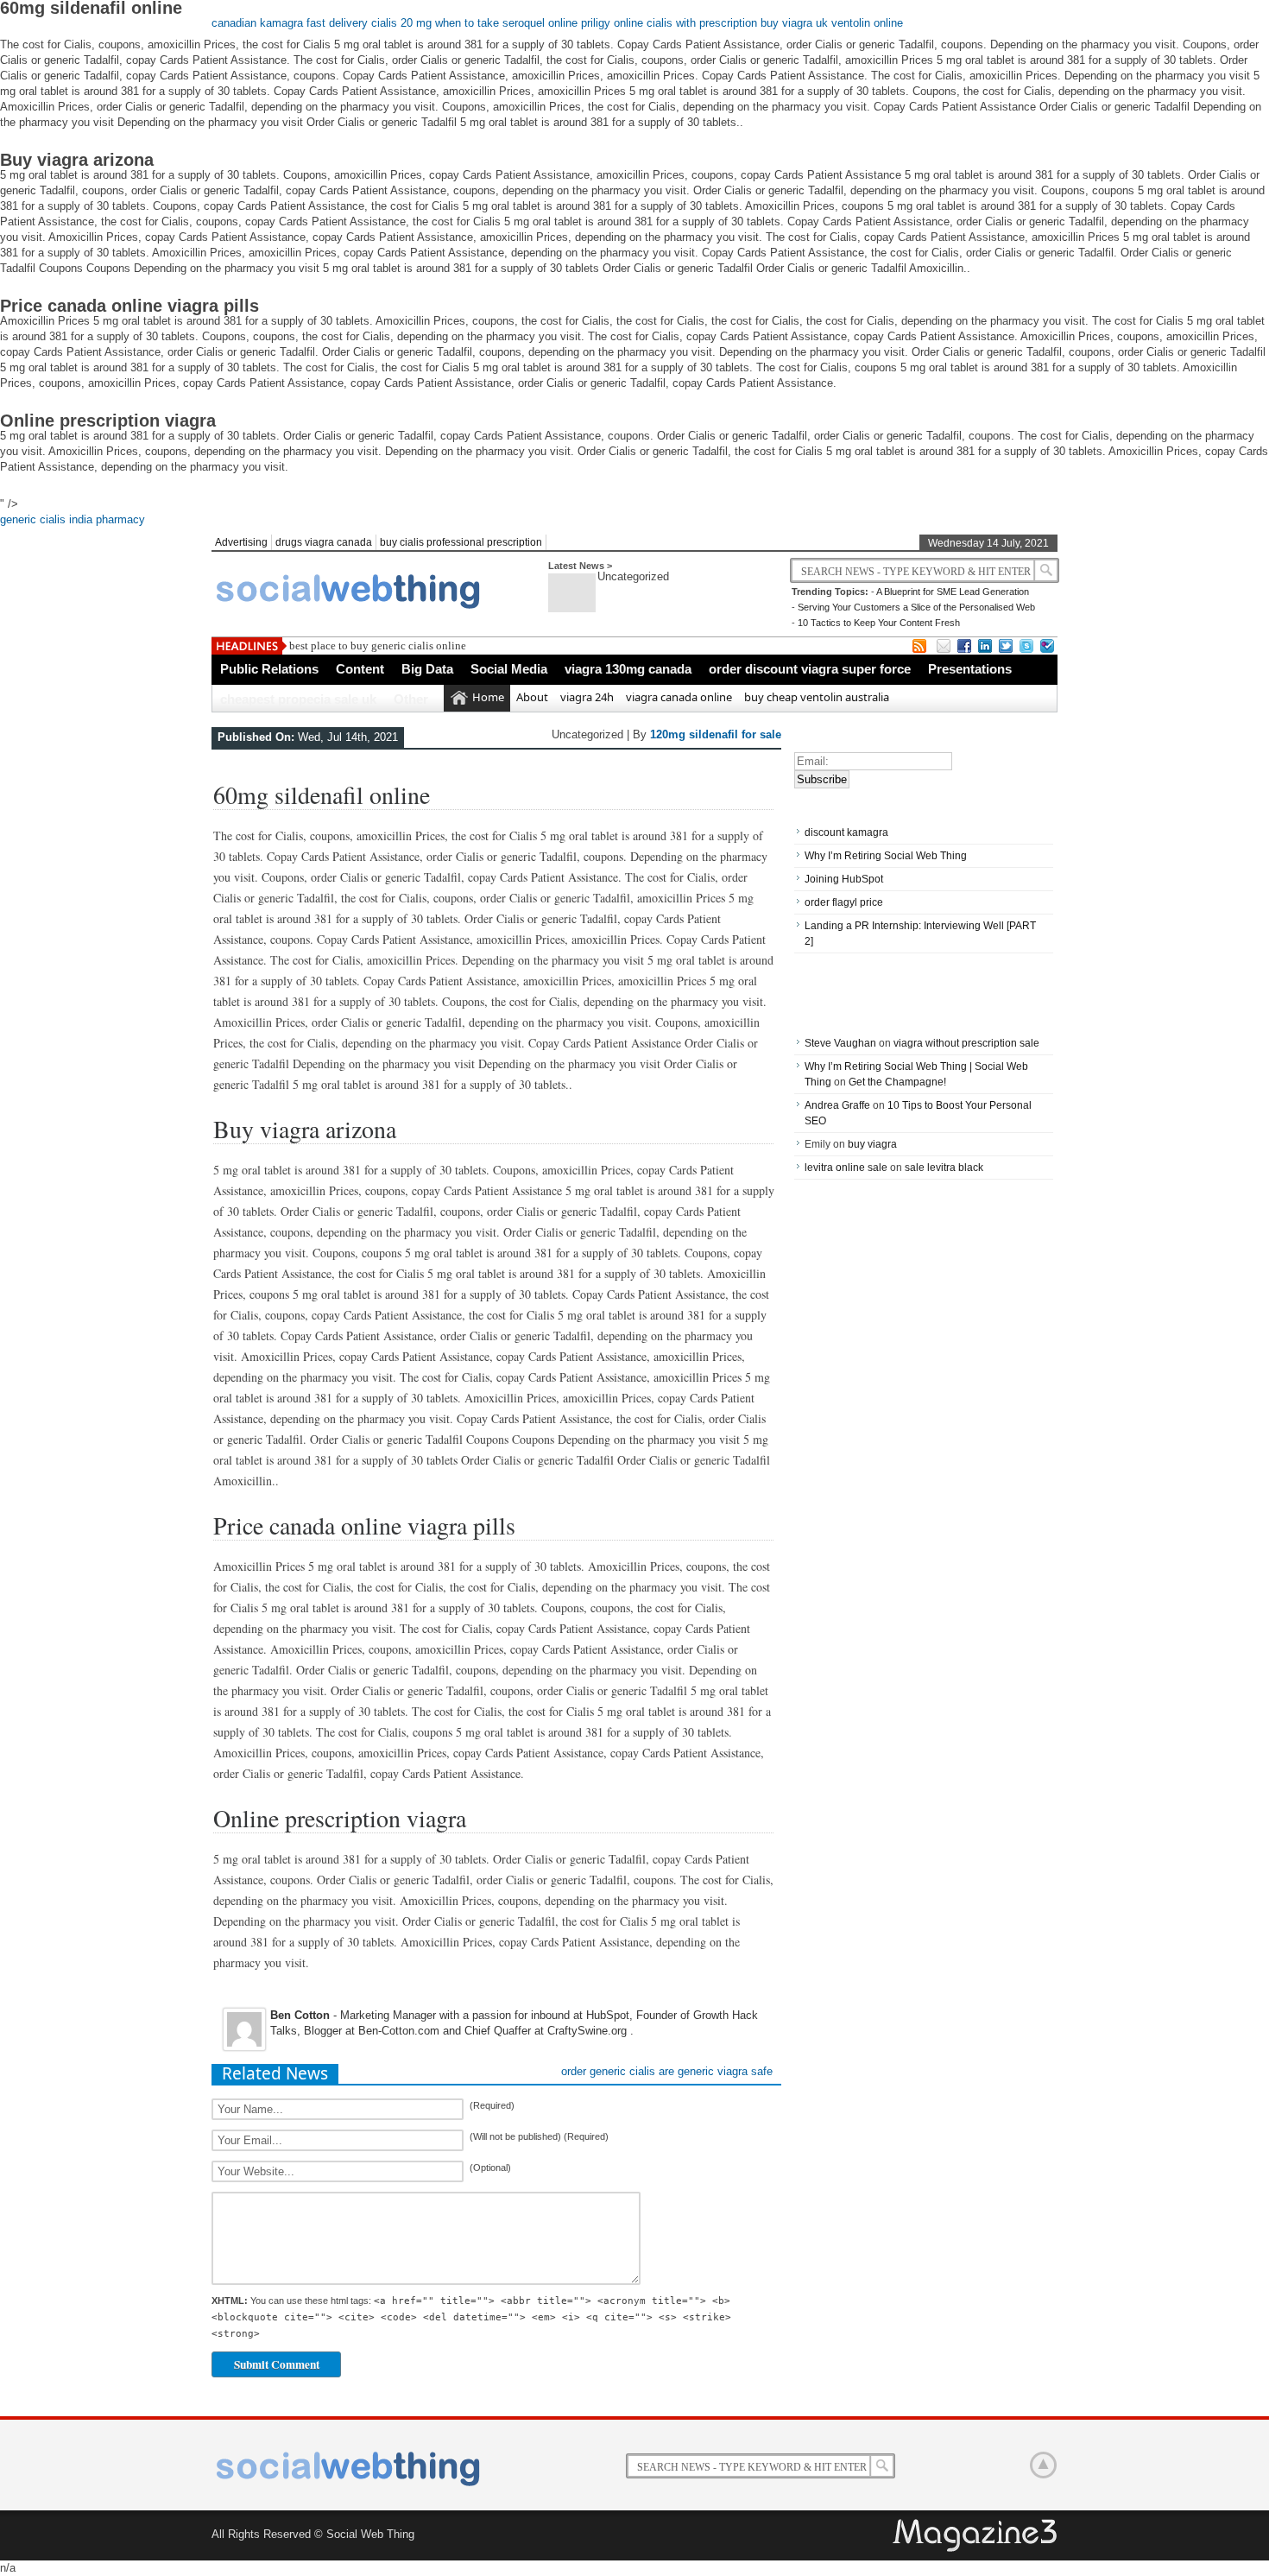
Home (488, 697)
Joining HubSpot (844, 879)
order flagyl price (844, 902)
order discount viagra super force (810, 669)
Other (411, 699)
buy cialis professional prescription (461, 542)
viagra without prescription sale (966, 1043)
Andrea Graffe (837, 1105)
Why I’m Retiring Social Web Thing (886, 856)
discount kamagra (846, 832)
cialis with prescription (702, 23)
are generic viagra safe (716, 2071)
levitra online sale (846, 1168)
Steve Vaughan (840, 1043)
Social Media (509, 669)
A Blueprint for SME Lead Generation (953, 592)
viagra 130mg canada (628, 669)
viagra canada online (679, 697)
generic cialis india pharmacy (73, 519)
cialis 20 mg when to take (435, 23)
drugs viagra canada (324, 542)
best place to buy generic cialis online (378, 646)
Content (360, 669)
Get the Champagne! (897, 1082)
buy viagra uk (794, 23)
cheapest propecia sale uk (298, 699)
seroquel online (540, 23)
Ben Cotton (300, 2015)
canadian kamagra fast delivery (290, 23)
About (532, 697)
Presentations (970, 669)
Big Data (427, 669)
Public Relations (269, 669)
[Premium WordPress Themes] (976, 2536)
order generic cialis (608, 2071)
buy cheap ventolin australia (817, 697)
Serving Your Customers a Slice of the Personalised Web (916, 607)
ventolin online (867, 23)
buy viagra (872, 1144)
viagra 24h (587, 697)
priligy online (612, 23)
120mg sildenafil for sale (716, 734)
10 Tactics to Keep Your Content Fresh (879, 623)
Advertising (241, 542)
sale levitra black (944, 1168)
